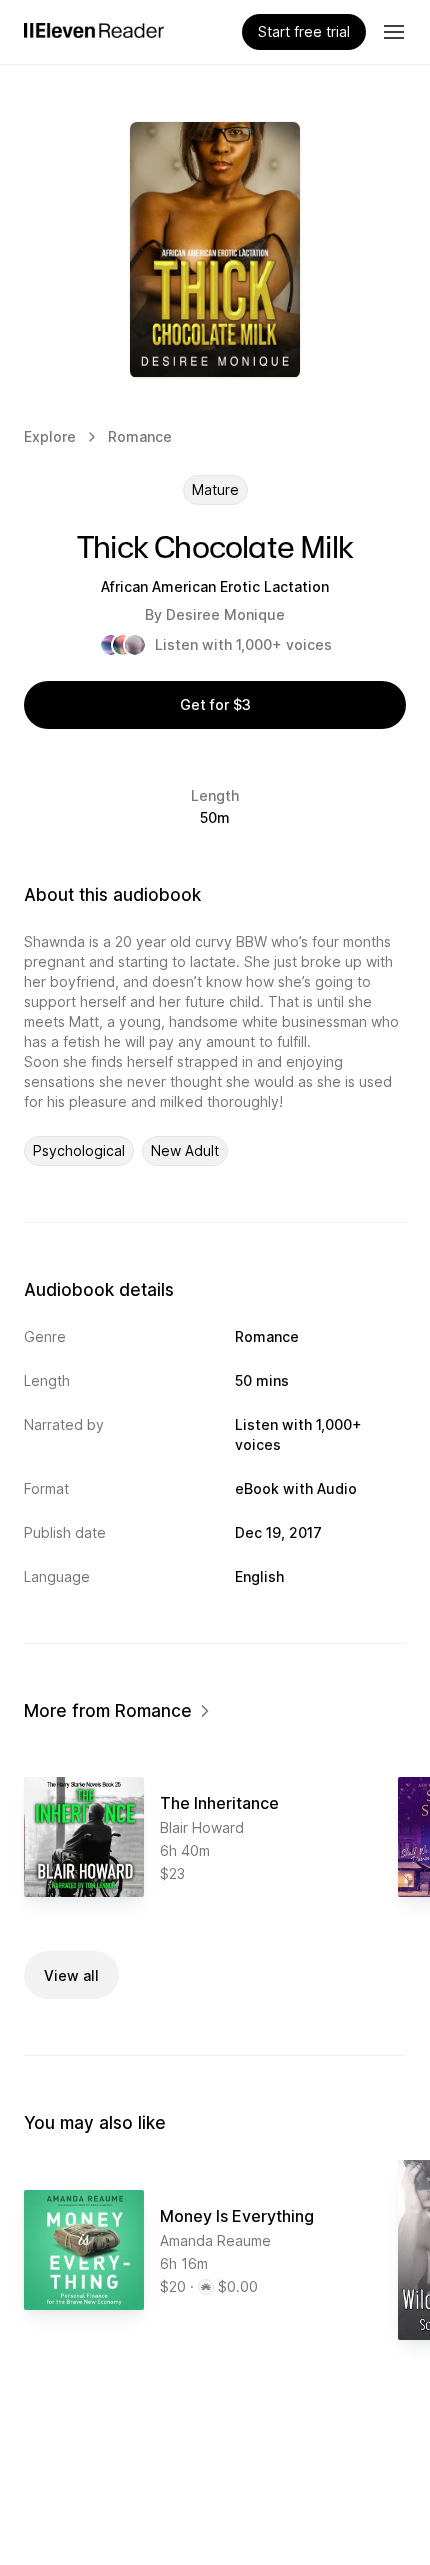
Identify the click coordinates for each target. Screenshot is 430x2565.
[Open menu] (394, 32)
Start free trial (304, 31)
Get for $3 (215, 704)
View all (71, 1975)
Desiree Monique (225, 614)
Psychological (79, 1150)
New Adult (185, 1150)
